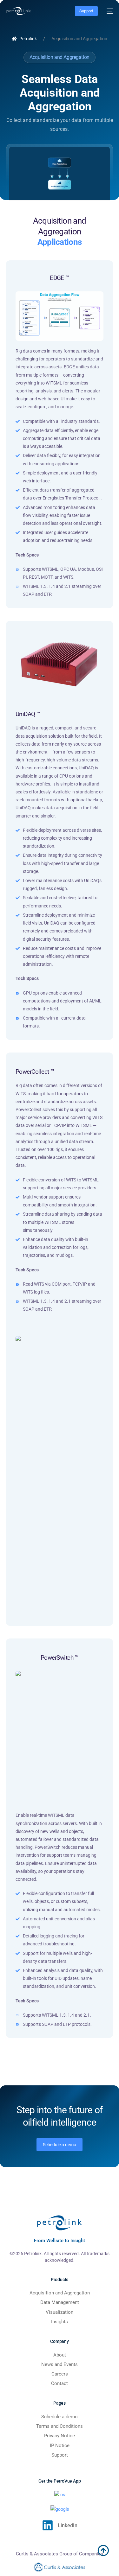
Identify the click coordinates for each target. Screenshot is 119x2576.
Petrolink (28, 39)
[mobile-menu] (109, 11)
